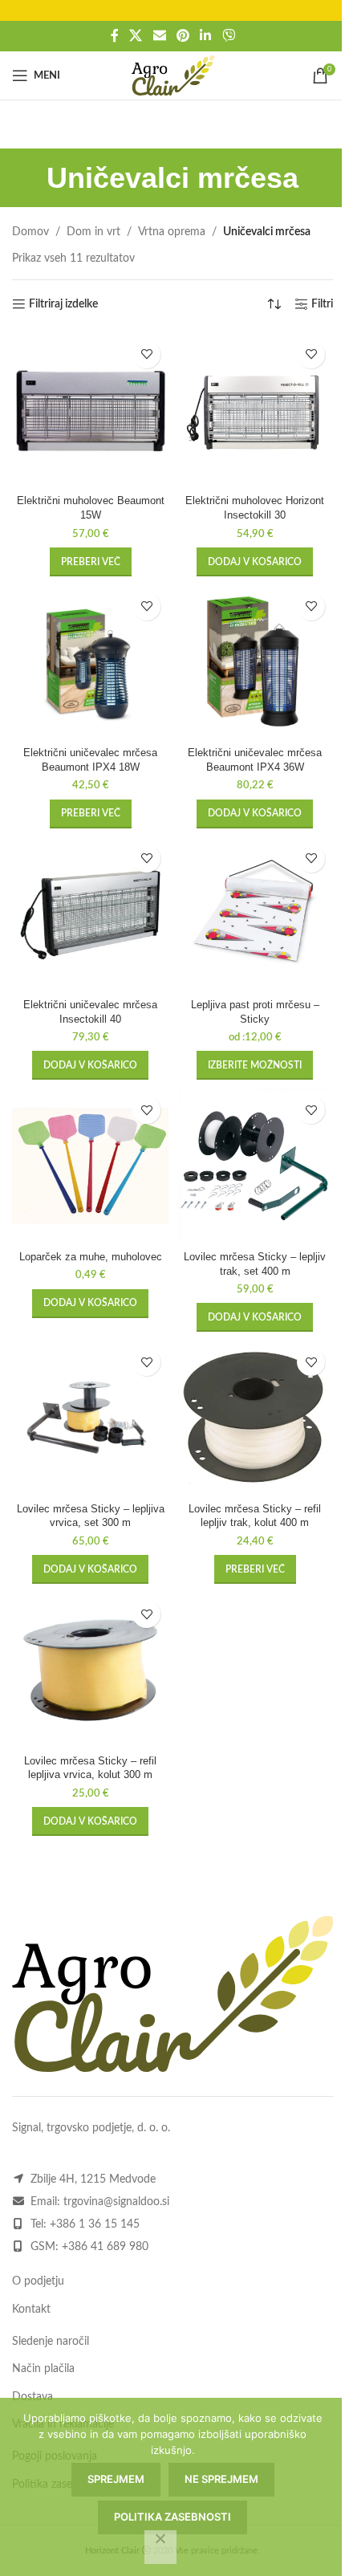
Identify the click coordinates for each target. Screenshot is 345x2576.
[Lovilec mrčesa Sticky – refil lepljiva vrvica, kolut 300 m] (90, 1670)
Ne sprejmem (221, 2479)
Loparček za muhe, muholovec (91, 1257)
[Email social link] (159, 36)
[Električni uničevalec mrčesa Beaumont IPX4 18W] (90, 663)
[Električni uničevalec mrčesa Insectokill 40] (90, 915)
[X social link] (136, 36)
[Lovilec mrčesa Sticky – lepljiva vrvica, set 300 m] (90, 1418)
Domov (30, 232)
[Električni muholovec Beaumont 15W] (90, 411)
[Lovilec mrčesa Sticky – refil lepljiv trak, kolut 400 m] (255, 1418)
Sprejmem (116, 2479)
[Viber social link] (228, 36)
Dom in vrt (93, 232)
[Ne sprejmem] (160, 2547)
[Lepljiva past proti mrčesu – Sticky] (255, 915)
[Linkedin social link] (206, 36)
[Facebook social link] (115, 36)
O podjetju (38, 2281)
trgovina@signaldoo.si (116, 2202)
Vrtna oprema (172, 232)
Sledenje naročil (51, 2342)
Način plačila (43, 2369)
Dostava (32, 2397)
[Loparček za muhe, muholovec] (90, 1166)
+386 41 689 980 (105, 2247)
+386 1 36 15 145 (95, 2224)
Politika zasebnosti (172, 2517)
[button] (255, 562)
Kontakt (31, 2309)
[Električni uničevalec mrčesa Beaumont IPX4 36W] (255, 663)
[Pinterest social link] (183, 36)
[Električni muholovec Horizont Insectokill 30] (255, 411)
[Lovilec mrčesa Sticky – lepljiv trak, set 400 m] (255, 1166)
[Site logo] (173, 75)
